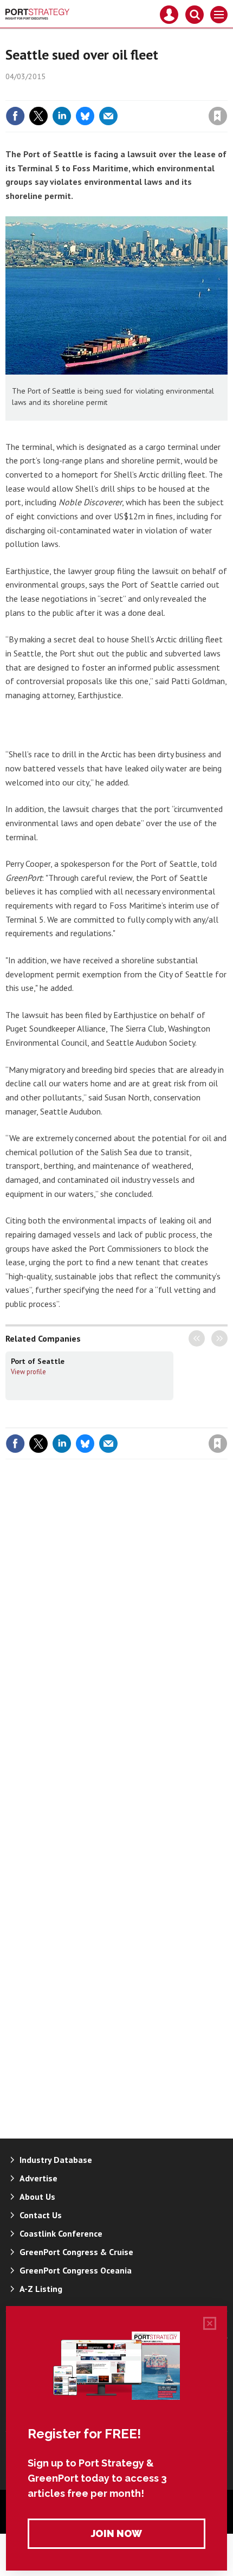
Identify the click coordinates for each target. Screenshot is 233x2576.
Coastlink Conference (61, 2233)
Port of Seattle (38, 1361)
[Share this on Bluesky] (85, 116)
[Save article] (218, 116)
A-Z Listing (41, 2289)
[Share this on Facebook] (15, 116)
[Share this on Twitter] (38, 116)
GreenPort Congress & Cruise (76, 2252)
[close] (226, 93)
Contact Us (41, 2215)
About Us (37, 2197)
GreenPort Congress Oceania (76, 2270)
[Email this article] (108, 116)
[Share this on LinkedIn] (62, 116)
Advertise (38, 2178)
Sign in (90, 93)
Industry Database (56, 2160)
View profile (28, 1371)
